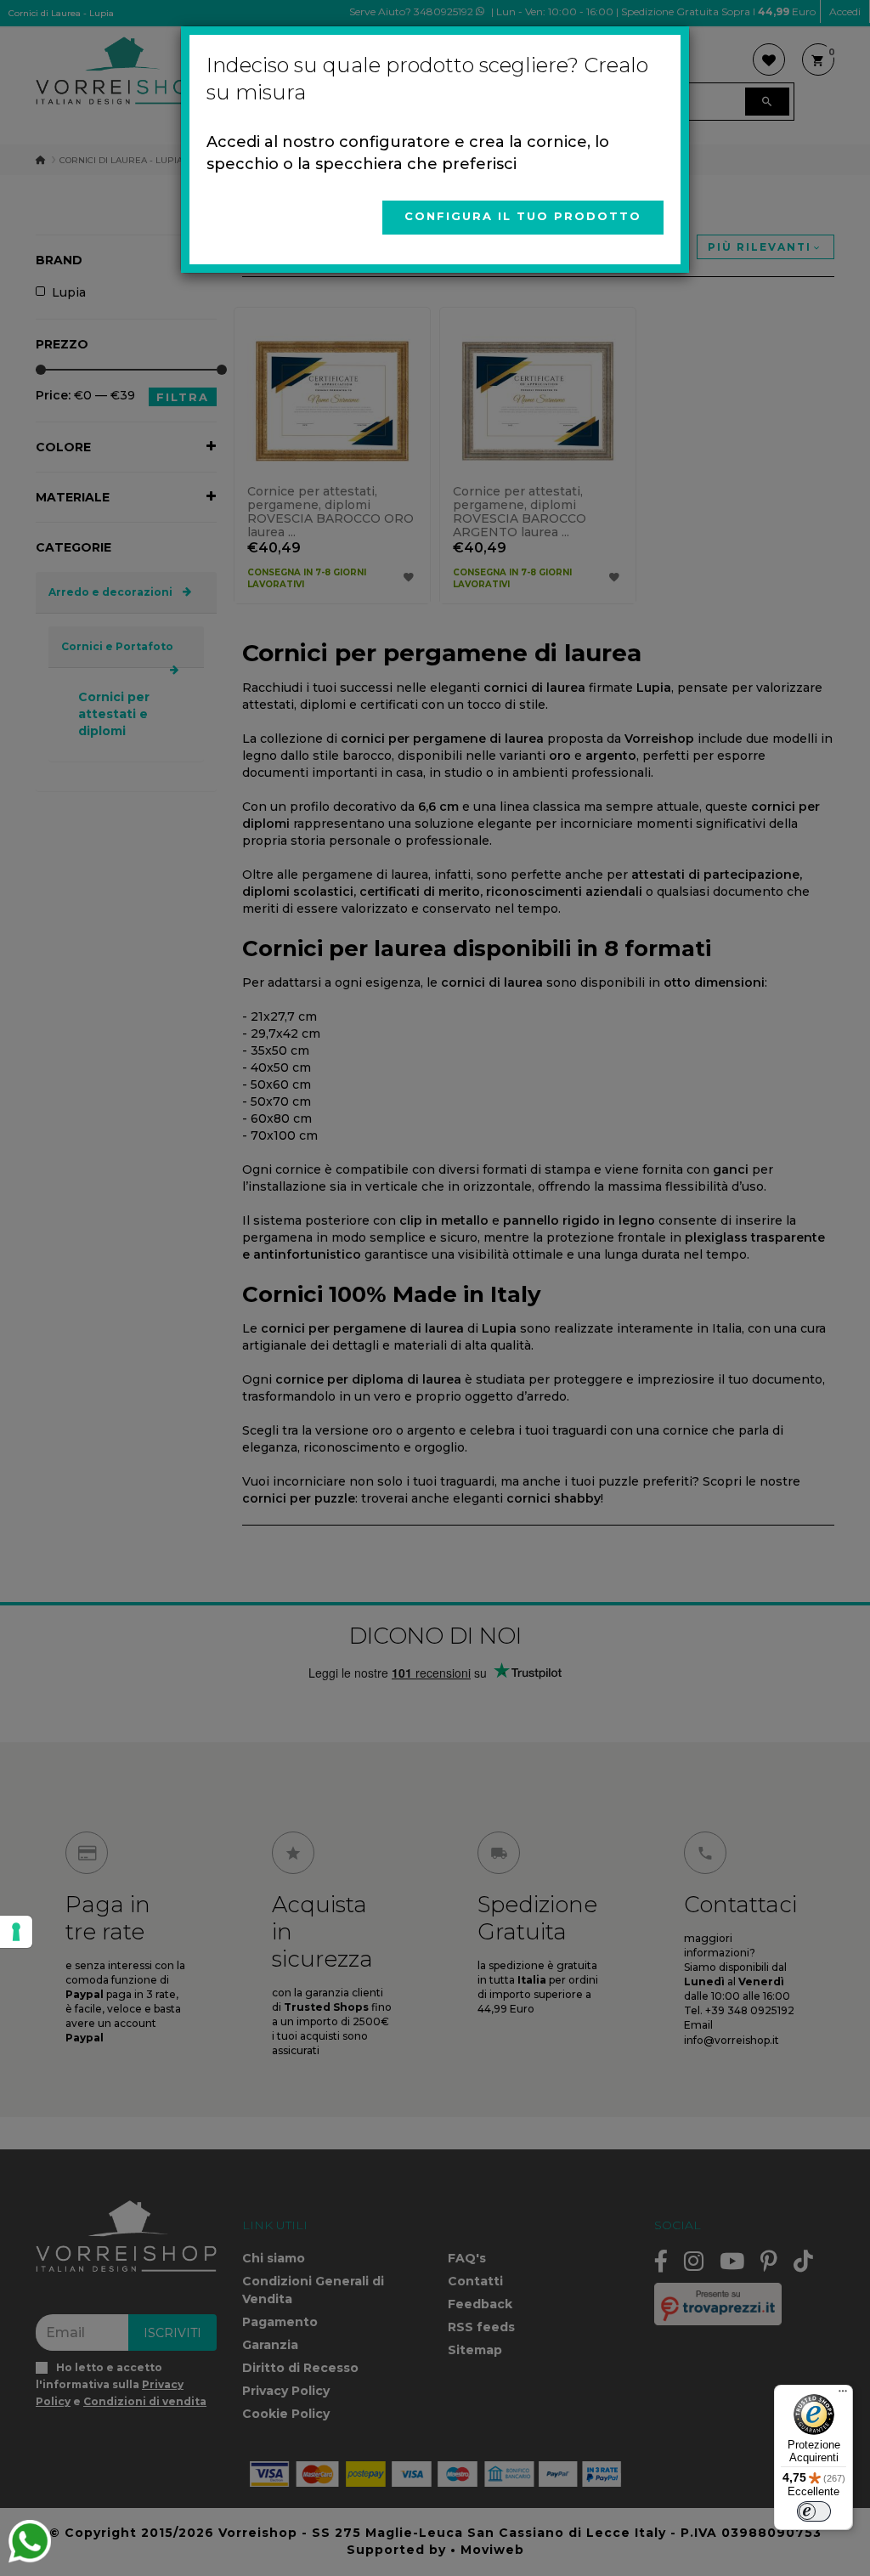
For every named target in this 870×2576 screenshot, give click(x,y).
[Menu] (843, 2395)
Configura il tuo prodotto (523, 216)
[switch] (814, 2511)
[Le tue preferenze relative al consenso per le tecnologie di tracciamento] (16, 1932)
